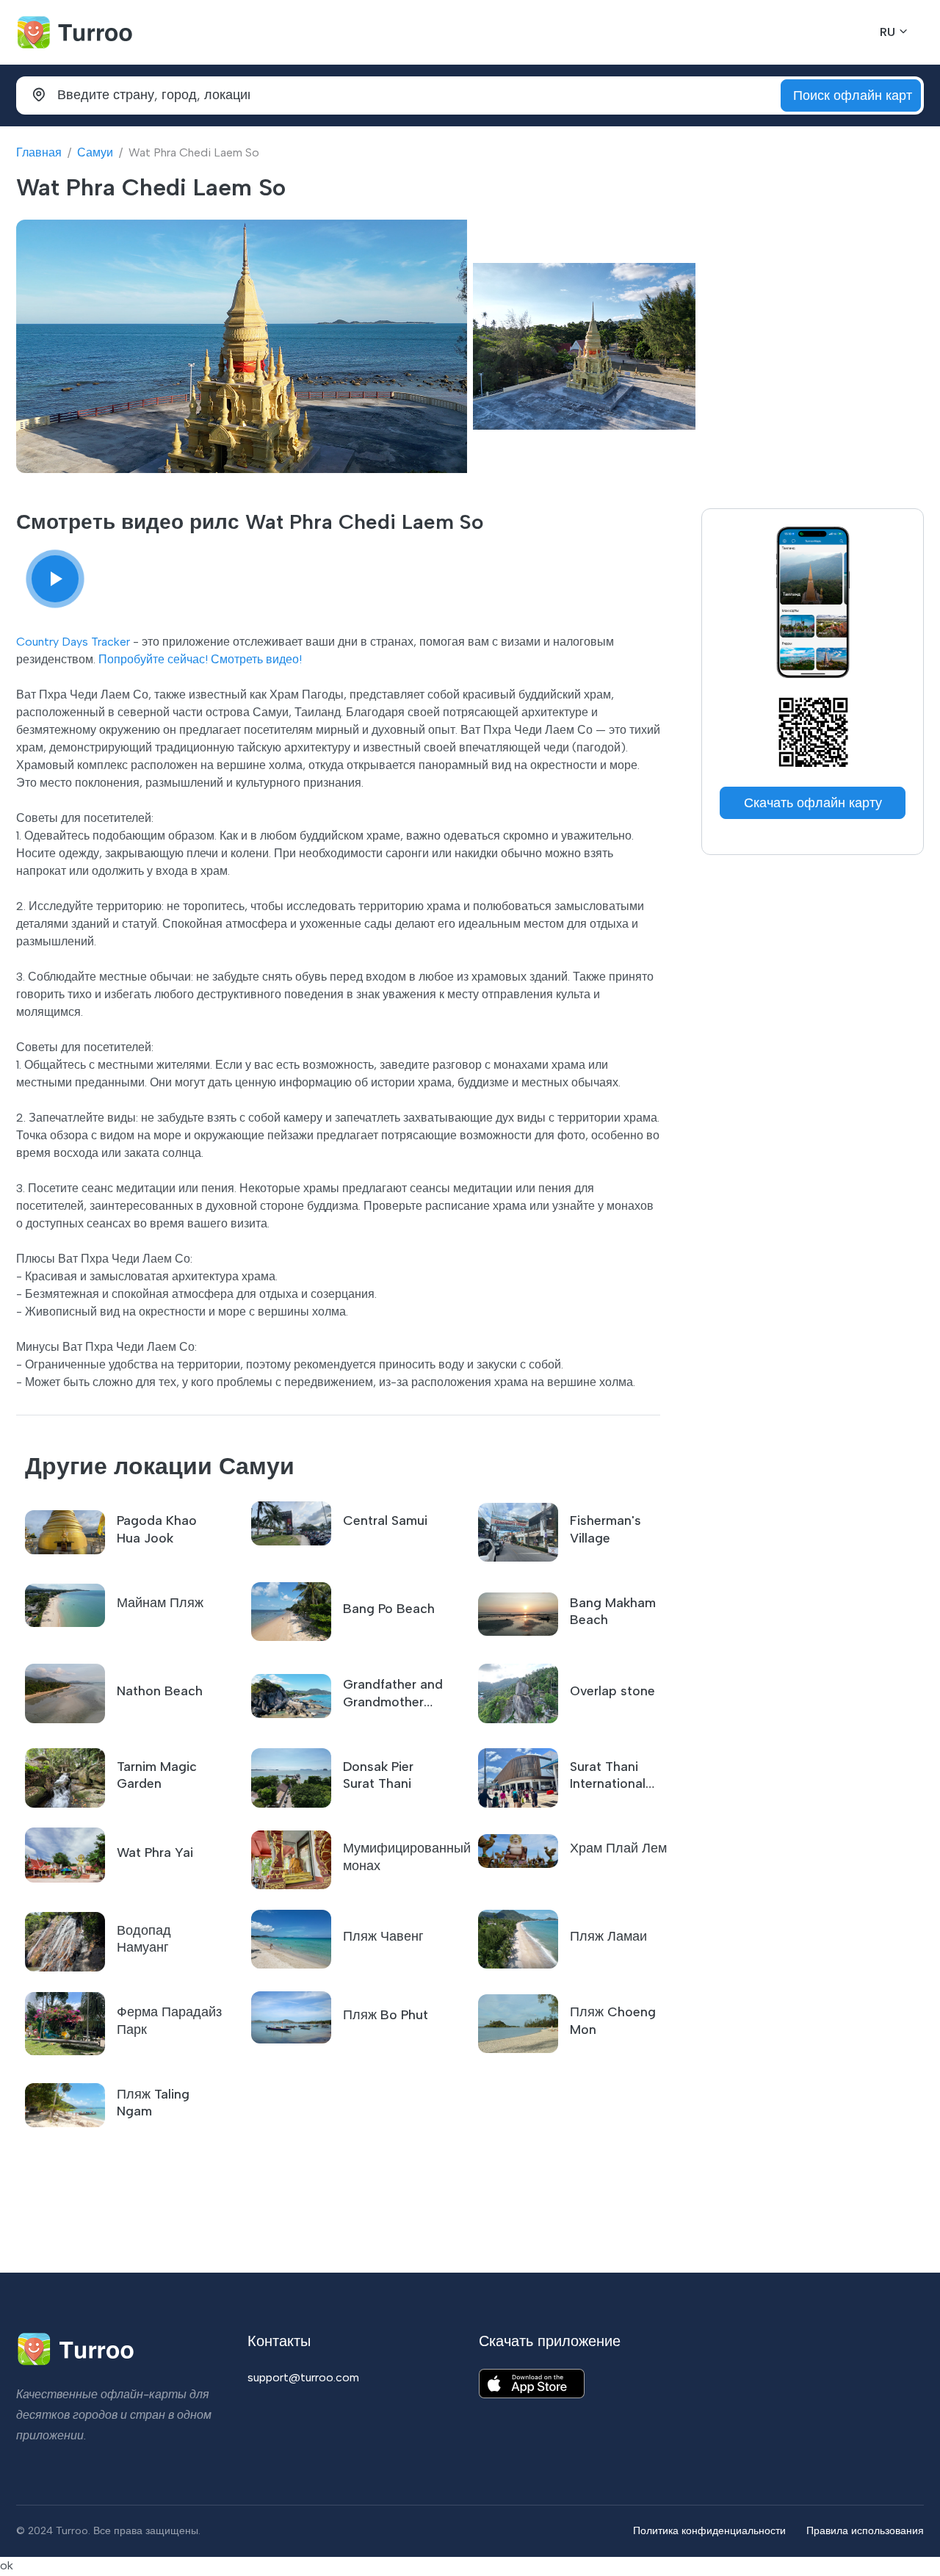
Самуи (95, 152)
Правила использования (865, 2530)
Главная (39, 152)
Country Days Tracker (73, 642)
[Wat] (55, 579)
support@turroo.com (303, 2377)
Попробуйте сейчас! (153, 659)
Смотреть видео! (256, 659)
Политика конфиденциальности (709, 2530)
